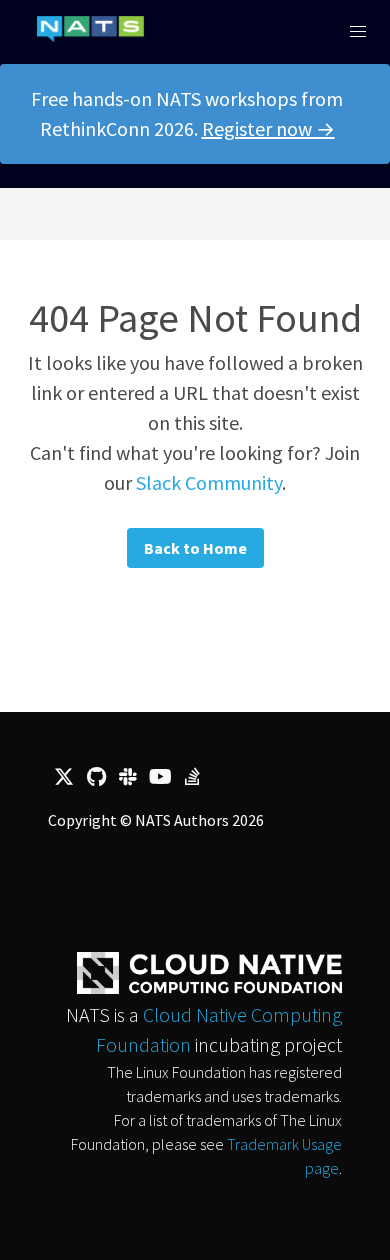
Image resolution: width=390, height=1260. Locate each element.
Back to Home (195, 548)
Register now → (268, 128)
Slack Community (209, 482)
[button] (358, 32)
